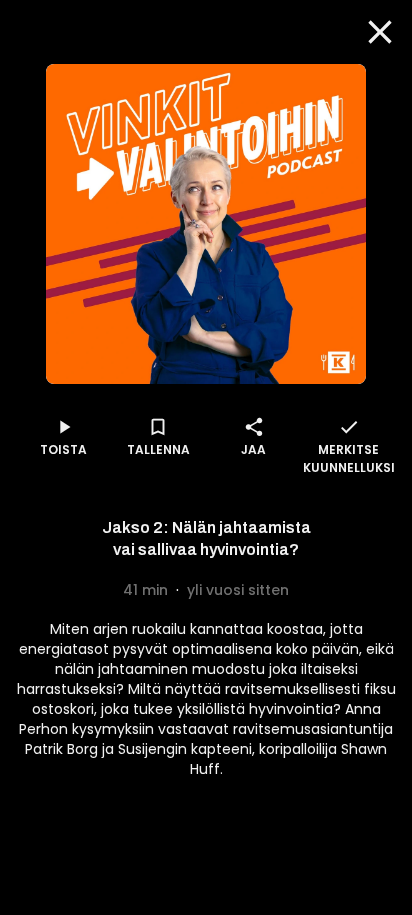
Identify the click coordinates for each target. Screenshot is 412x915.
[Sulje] (380, 32)
